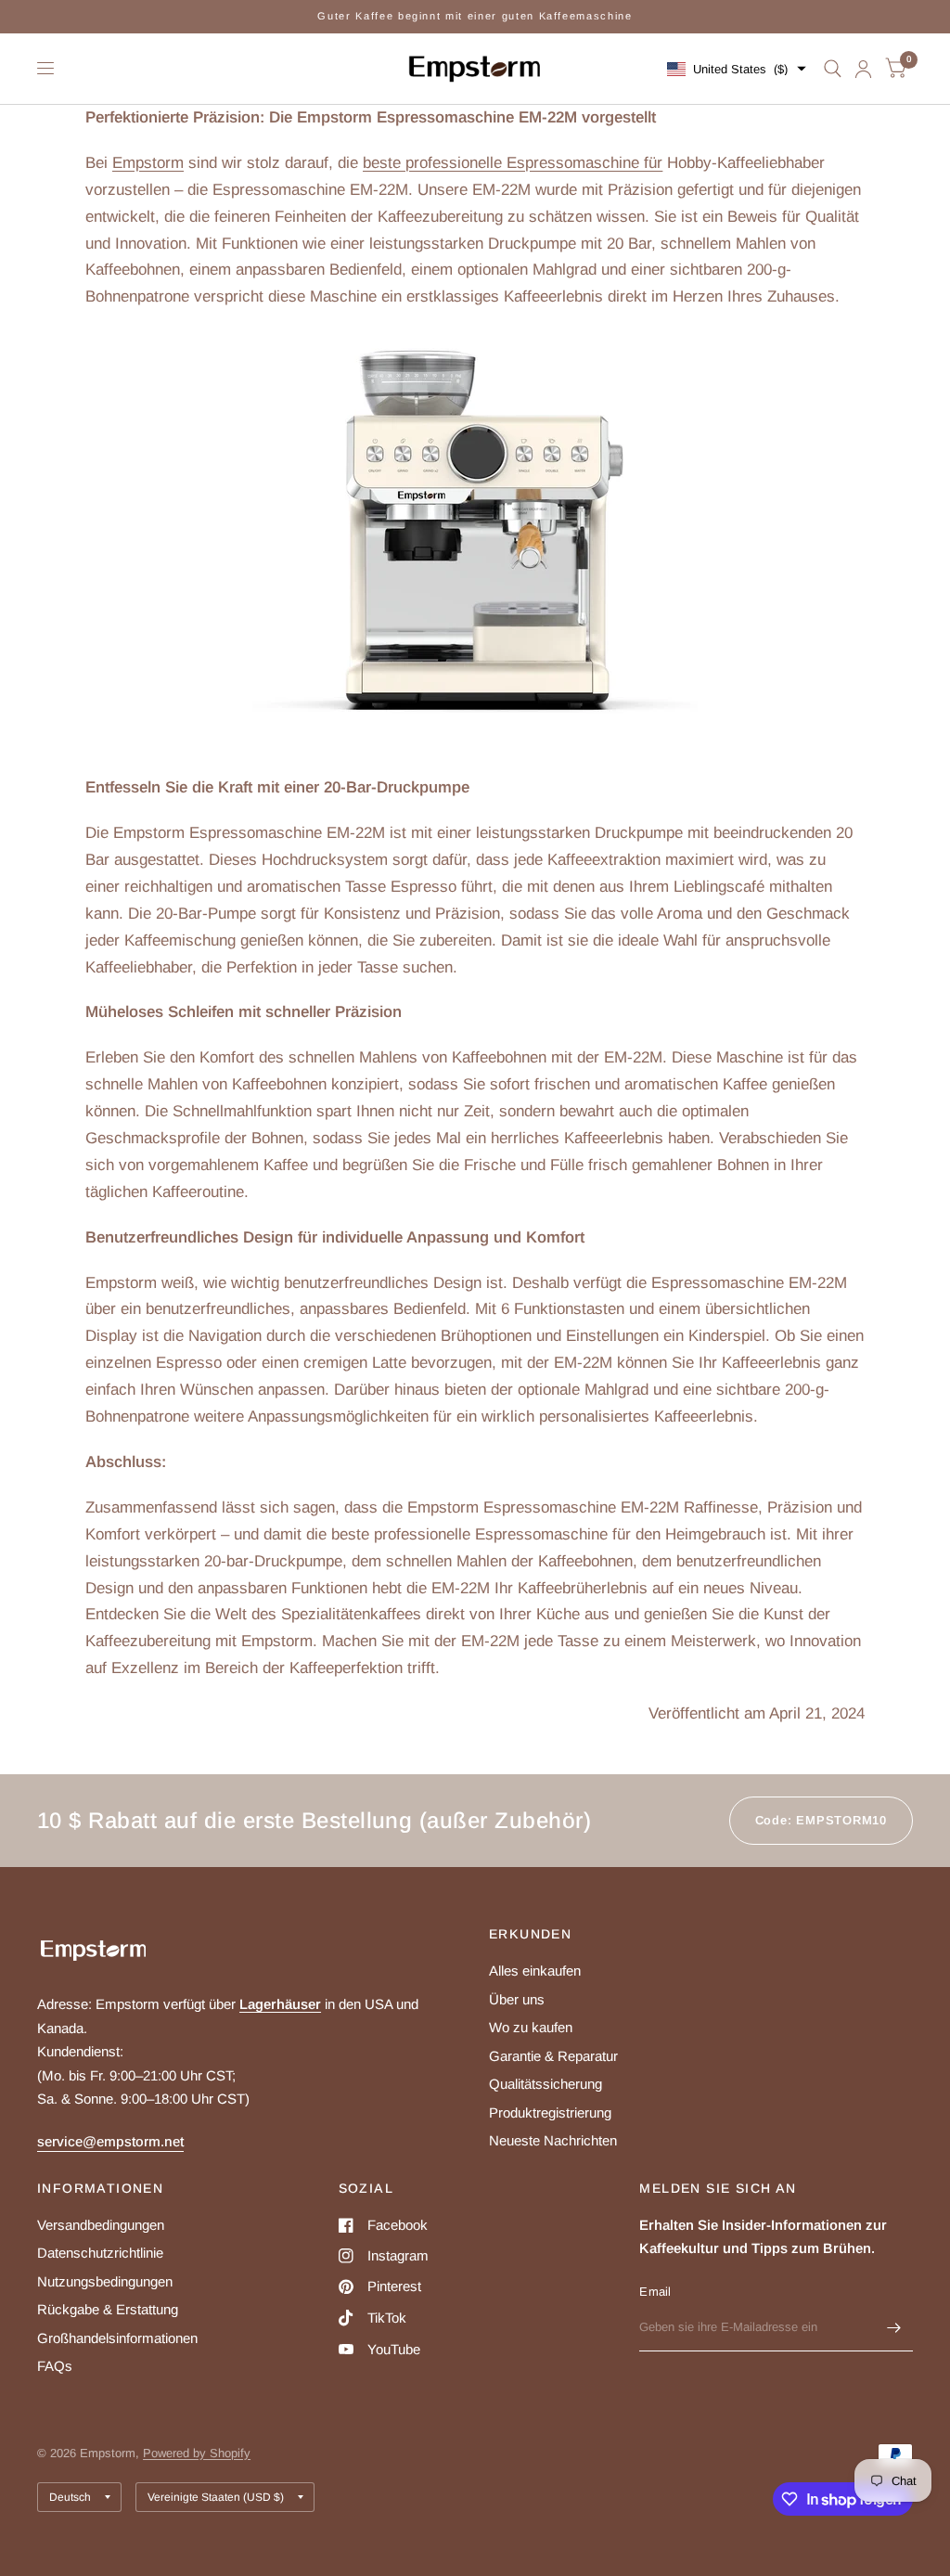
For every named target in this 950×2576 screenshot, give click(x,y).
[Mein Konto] (863, 69)
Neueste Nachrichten (553, 2140)
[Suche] (833, 69)
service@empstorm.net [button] (110, 2141)
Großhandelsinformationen (117, 2338)
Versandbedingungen (101, 2225)
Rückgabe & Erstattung (108, 2309)
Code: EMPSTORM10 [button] (821, 1820)
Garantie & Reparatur (553, 2056)
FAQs (55, 2366)
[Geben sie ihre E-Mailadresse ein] (894, 2327)
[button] (737, 69)
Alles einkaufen (535, 1971)
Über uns (517, 1999)
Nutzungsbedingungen (105, 2281)
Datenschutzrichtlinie (100, 2253)
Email (655, 2292)
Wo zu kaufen (531, 2027)
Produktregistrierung (550, 2112)
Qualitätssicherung (546, 2084)
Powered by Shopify (197, 2453)
